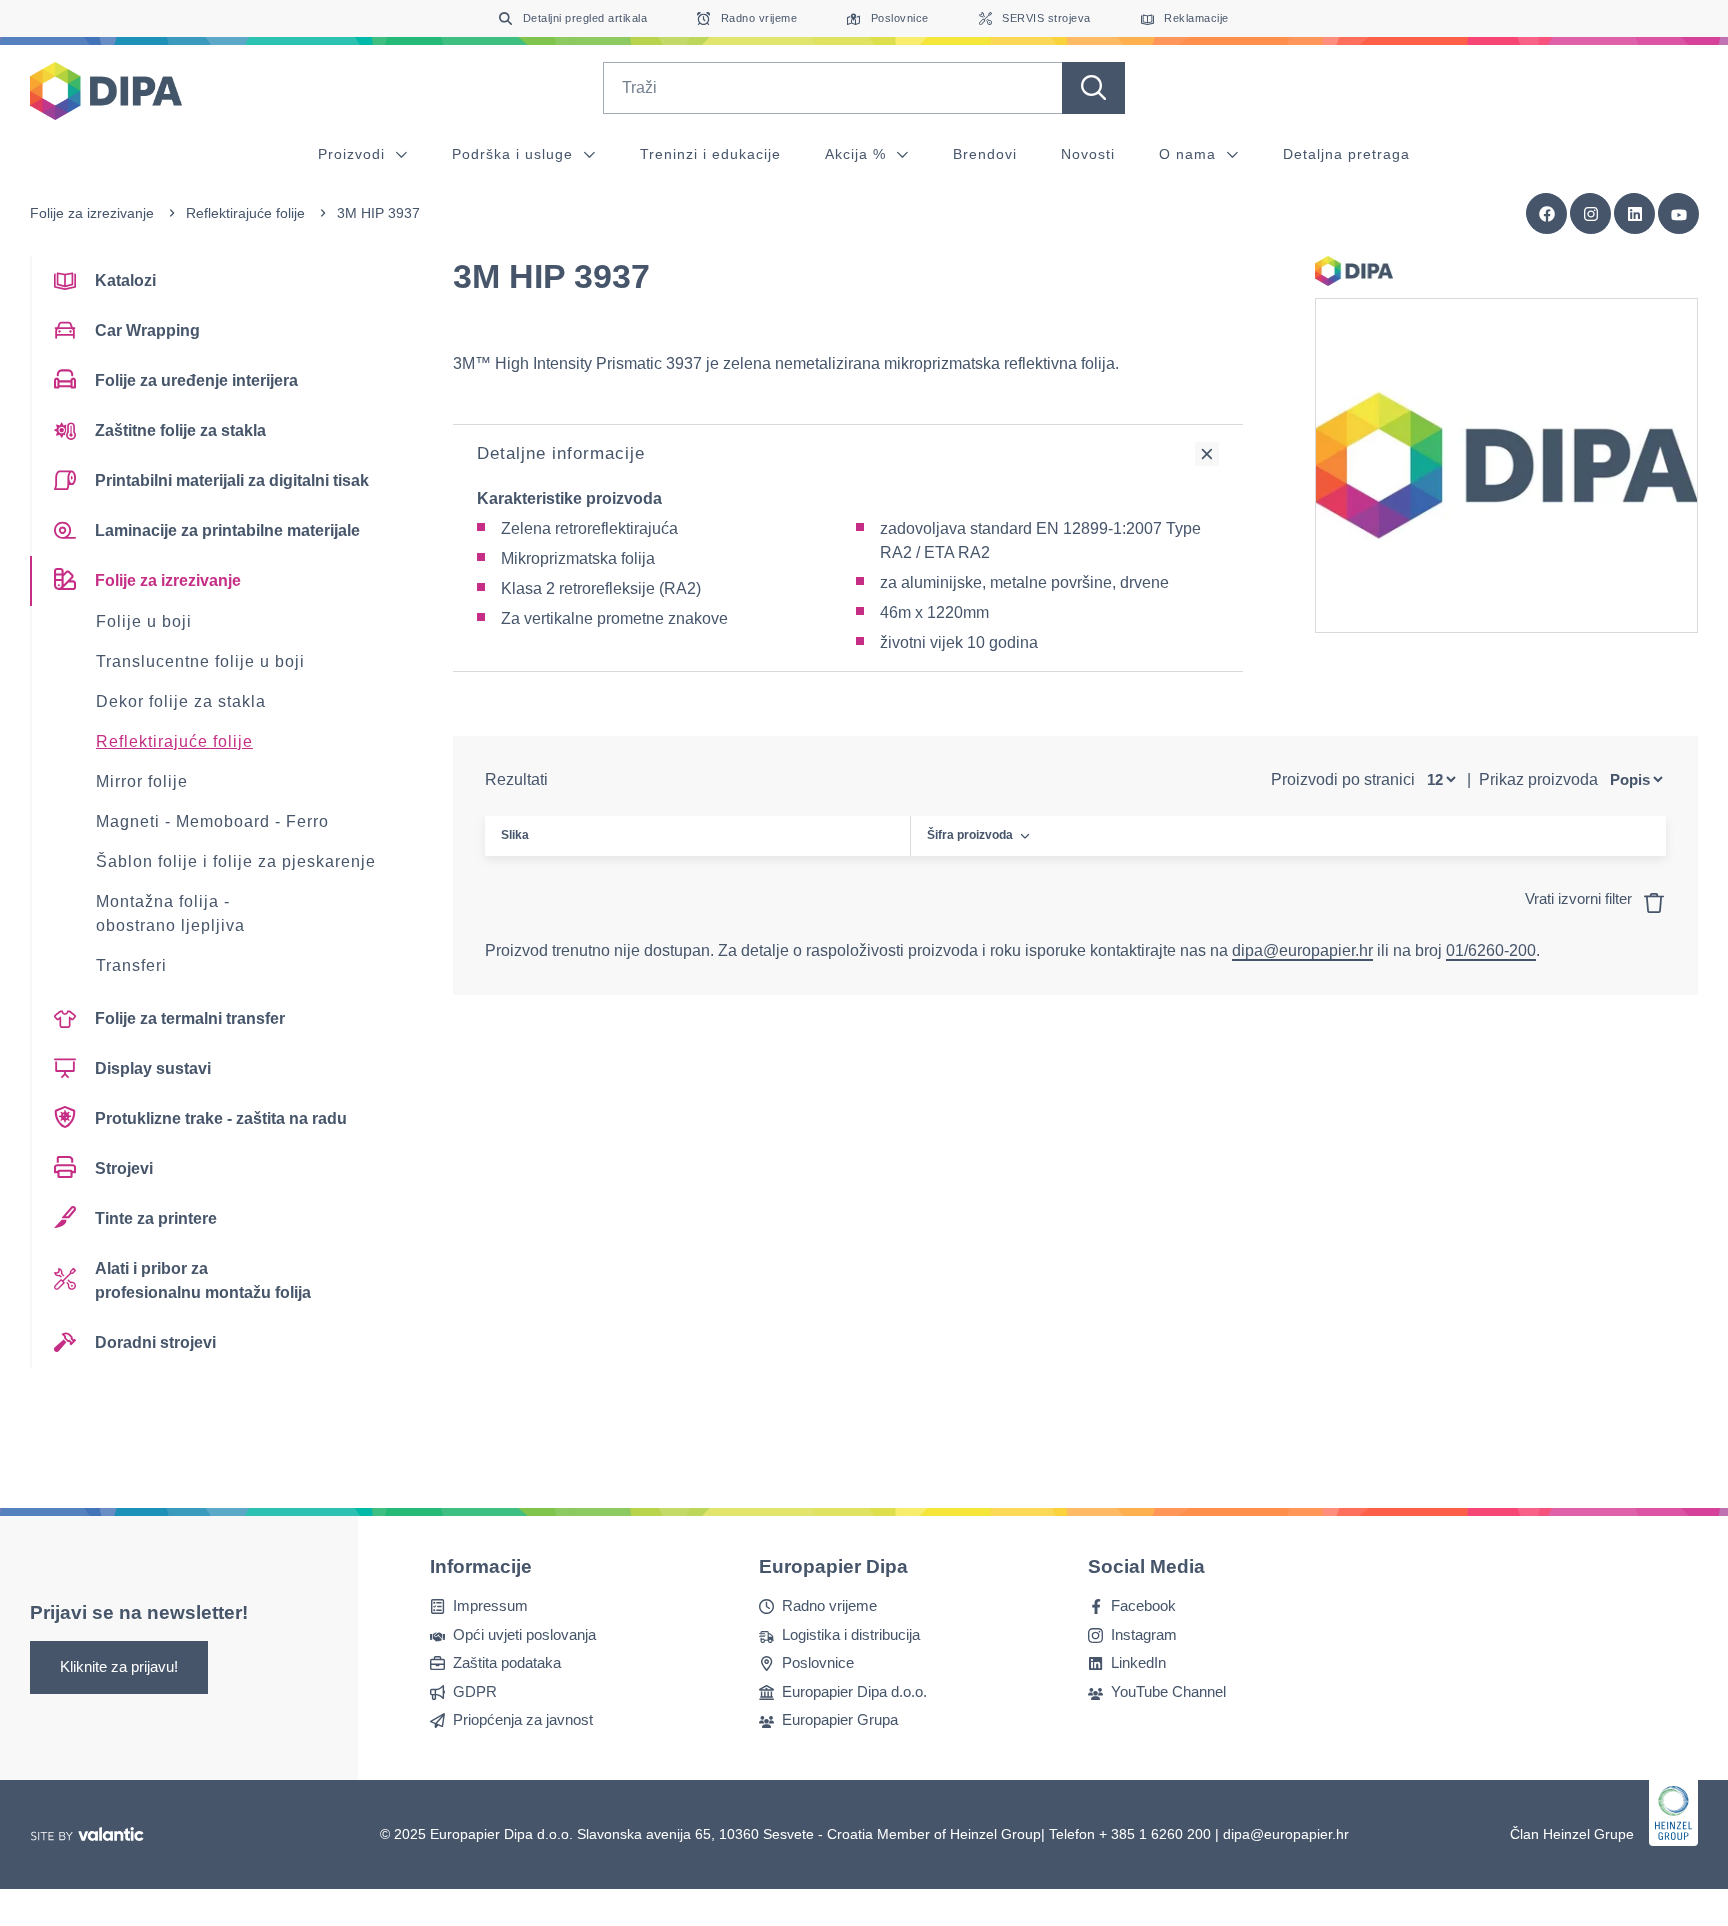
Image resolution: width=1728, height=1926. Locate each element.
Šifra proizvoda (970, 835)
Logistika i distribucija (851, 1633)
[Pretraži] (1093, 88)
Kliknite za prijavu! (119, 1666)
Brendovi (985, 154)
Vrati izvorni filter (1580, 898)
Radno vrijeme (829, 1605)
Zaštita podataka (507, 1662)
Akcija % (858, 154)
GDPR (475, 1690)
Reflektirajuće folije (245, 213)
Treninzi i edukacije (710, 154)
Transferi (131, 965)
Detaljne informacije (561, 453)
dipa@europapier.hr (1302, 950)
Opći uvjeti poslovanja (524, 1633)
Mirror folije (142, 781)
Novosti (1088, 154)
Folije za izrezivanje (92, 213)
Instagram (1144, 1633)
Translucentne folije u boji (200, 661)
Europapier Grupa (840, 1719)
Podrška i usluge (515, 154)
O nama (1190, 154)
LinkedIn (1138, 1662)
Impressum (490, 1605)
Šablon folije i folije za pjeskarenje (236, 861)
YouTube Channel (1168, 1690)
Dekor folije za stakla (181, 701)
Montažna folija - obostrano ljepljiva (170, 913)
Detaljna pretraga (1346, 154)
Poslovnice (818, 1662)
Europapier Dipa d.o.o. (854, 1690)
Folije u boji (144, 621)
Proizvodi (354, 154)
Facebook (1143, 1605)
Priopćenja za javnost (523, 1719)
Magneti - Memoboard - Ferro (212, 821)
